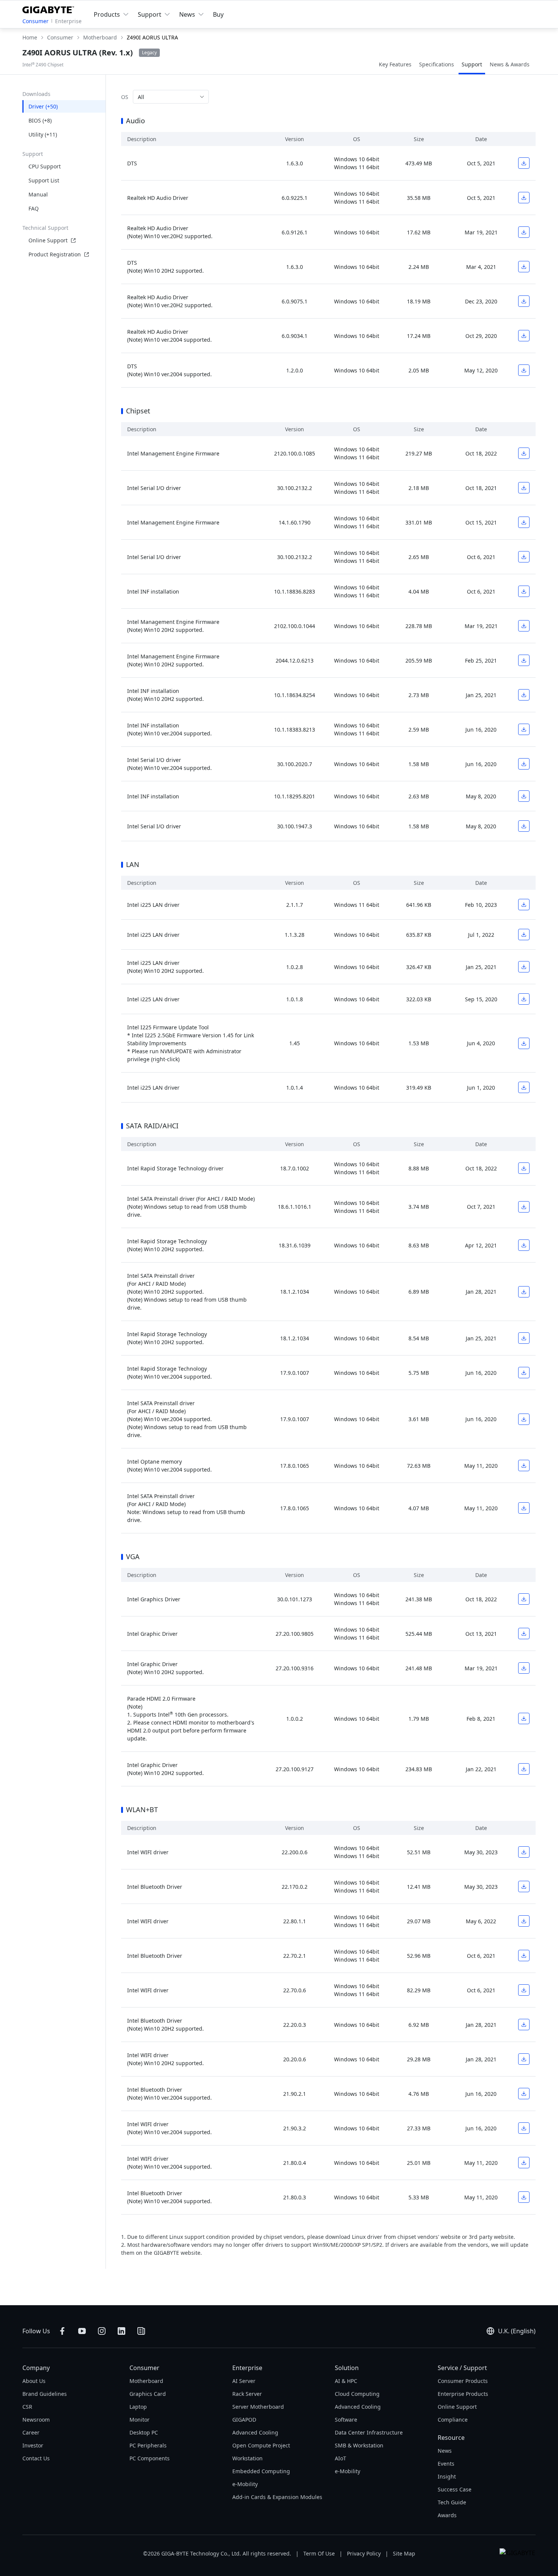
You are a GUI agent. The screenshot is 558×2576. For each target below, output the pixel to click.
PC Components (150, 2458)
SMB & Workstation (359, 2445)
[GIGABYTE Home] (50, 8)
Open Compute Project (261, 2445)
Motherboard (146, 2381)
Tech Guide (452, 2502)
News (445, 2451)
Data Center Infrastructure (369, 2432)
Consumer (35, 21)
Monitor (139, 2420)
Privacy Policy (364, 2553)
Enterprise (68, 21)
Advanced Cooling (255, 2432)
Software (346, 2420)
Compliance (453, 2420)
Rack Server (247, 2394)
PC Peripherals (148, 2445)
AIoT (340, 2458)
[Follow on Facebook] (62, 2331)
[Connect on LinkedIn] (121, 2331)
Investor (33, 2445)
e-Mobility (245, 2484)
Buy (218, 14)
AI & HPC (346, 2381)
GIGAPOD (244, 2420)
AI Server (244, 2381)
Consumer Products (463, 2381)
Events (446, 2464)
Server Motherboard (258, 2407)
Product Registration (55, 254)
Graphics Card (148, 2394)
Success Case (455, 2489)
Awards (447, 2515)
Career (31, 2432)
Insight (447, 2476)
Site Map (404, 2553)
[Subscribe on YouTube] (82, 2331)
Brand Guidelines (45, 2394)
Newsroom (36, 2420)
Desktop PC (144, 2432)
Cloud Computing (357, 2394)
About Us (34, 2381)
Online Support (48, 240)
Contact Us (36, 2458)
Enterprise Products (463, 2394)
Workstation (247, 2458)
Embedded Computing (261, 2471)
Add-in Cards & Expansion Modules (277, 2497)
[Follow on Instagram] (102, 2331)
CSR (27, 2407)
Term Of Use (319, 2553)
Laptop (138, 2407)
